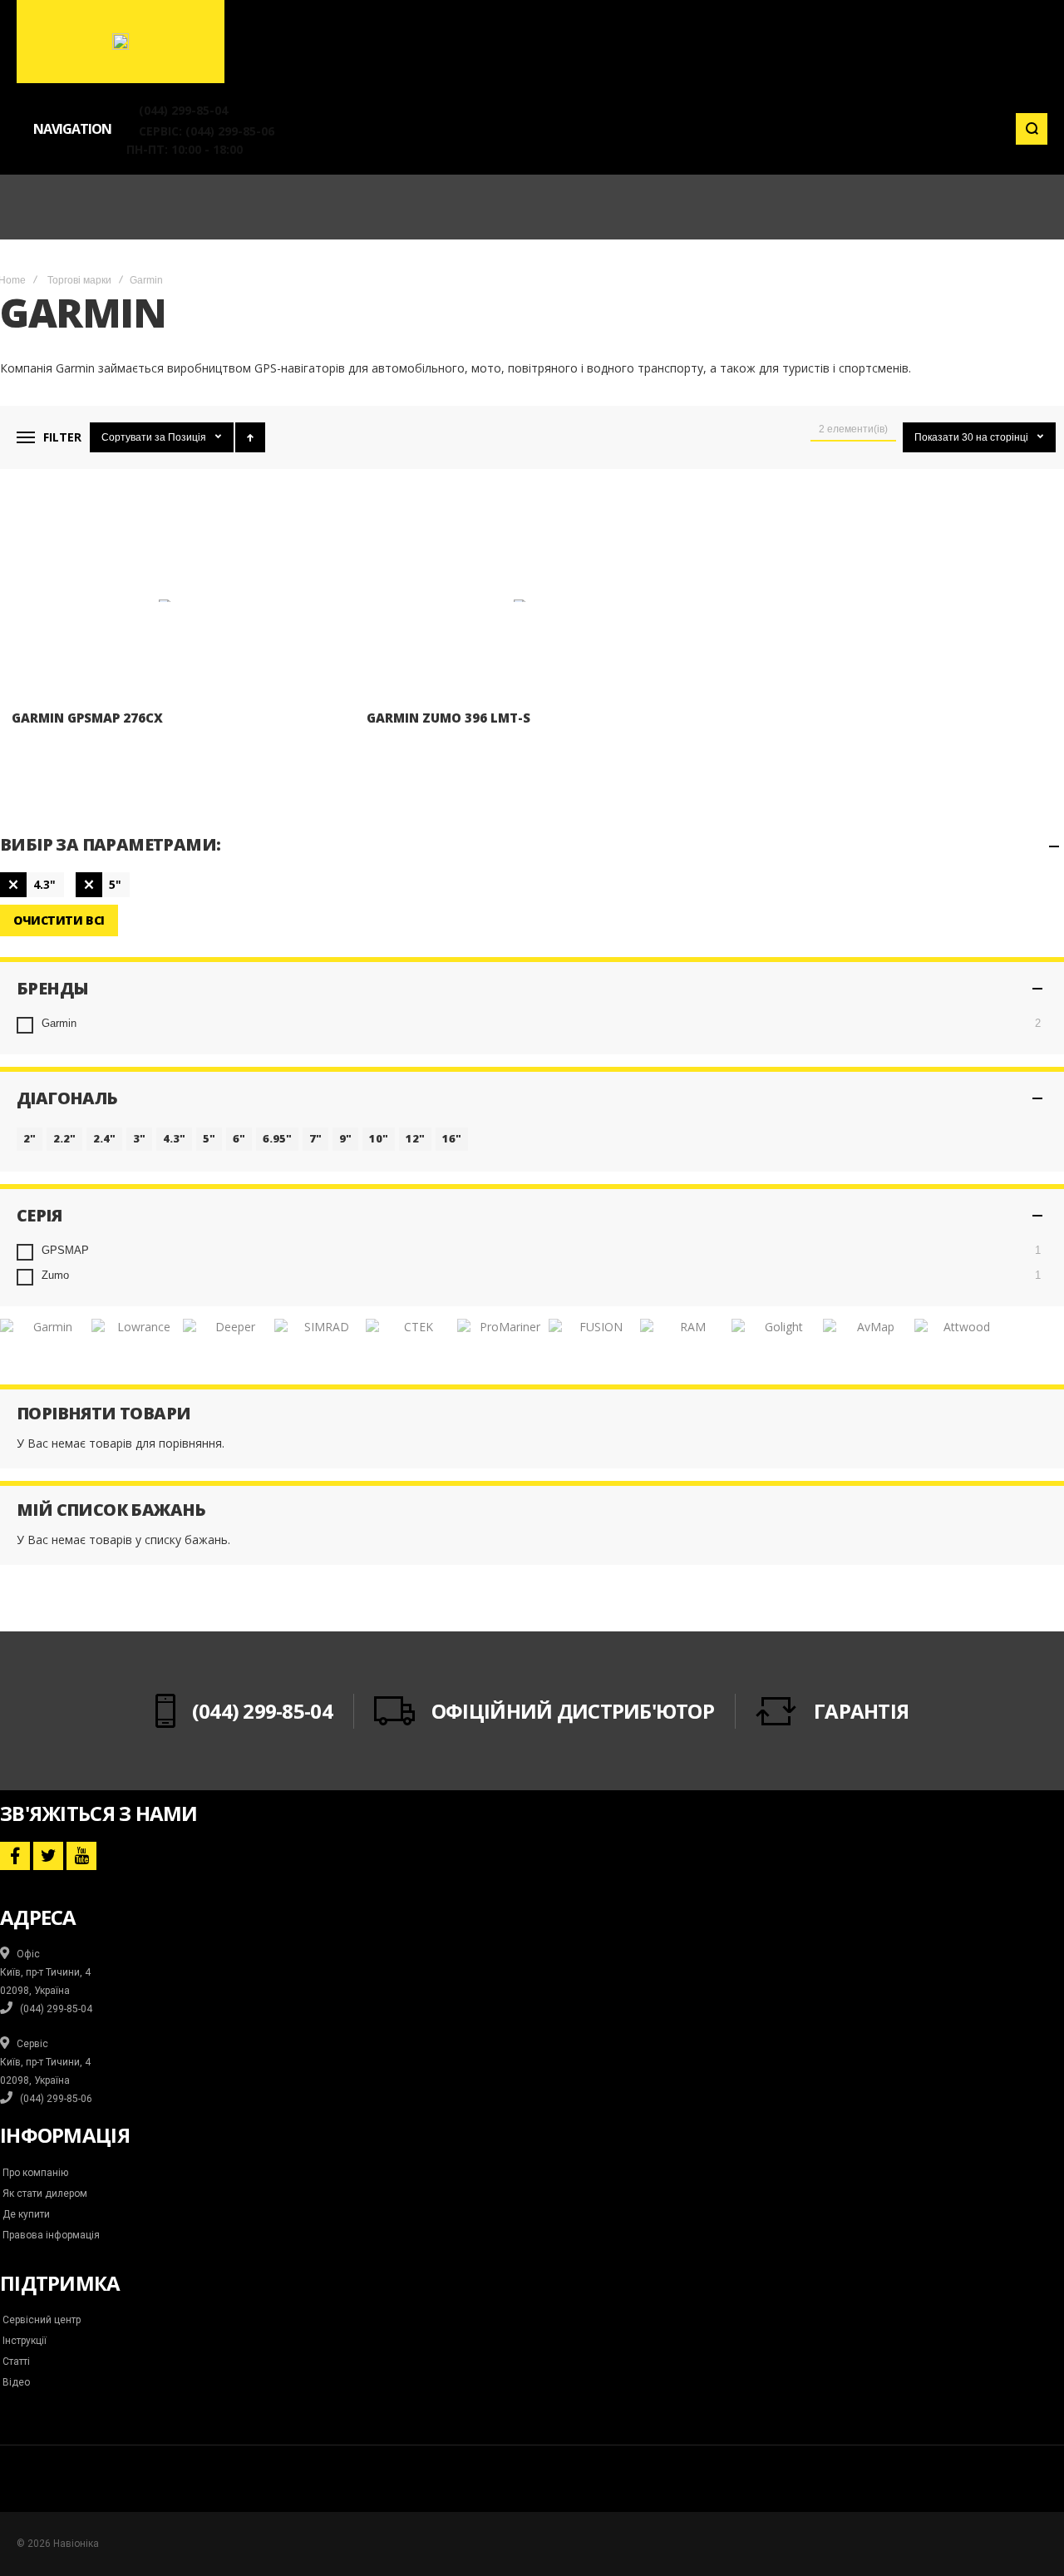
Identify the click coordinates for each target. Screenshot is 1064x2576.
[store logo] (121, 42)
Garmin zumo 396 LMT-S (448, 718)
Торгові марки (79, 280)
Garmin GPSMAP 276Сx (87, 718)
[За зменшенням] (250, 437)
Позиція (188, 437)
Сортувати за (133, 437)
